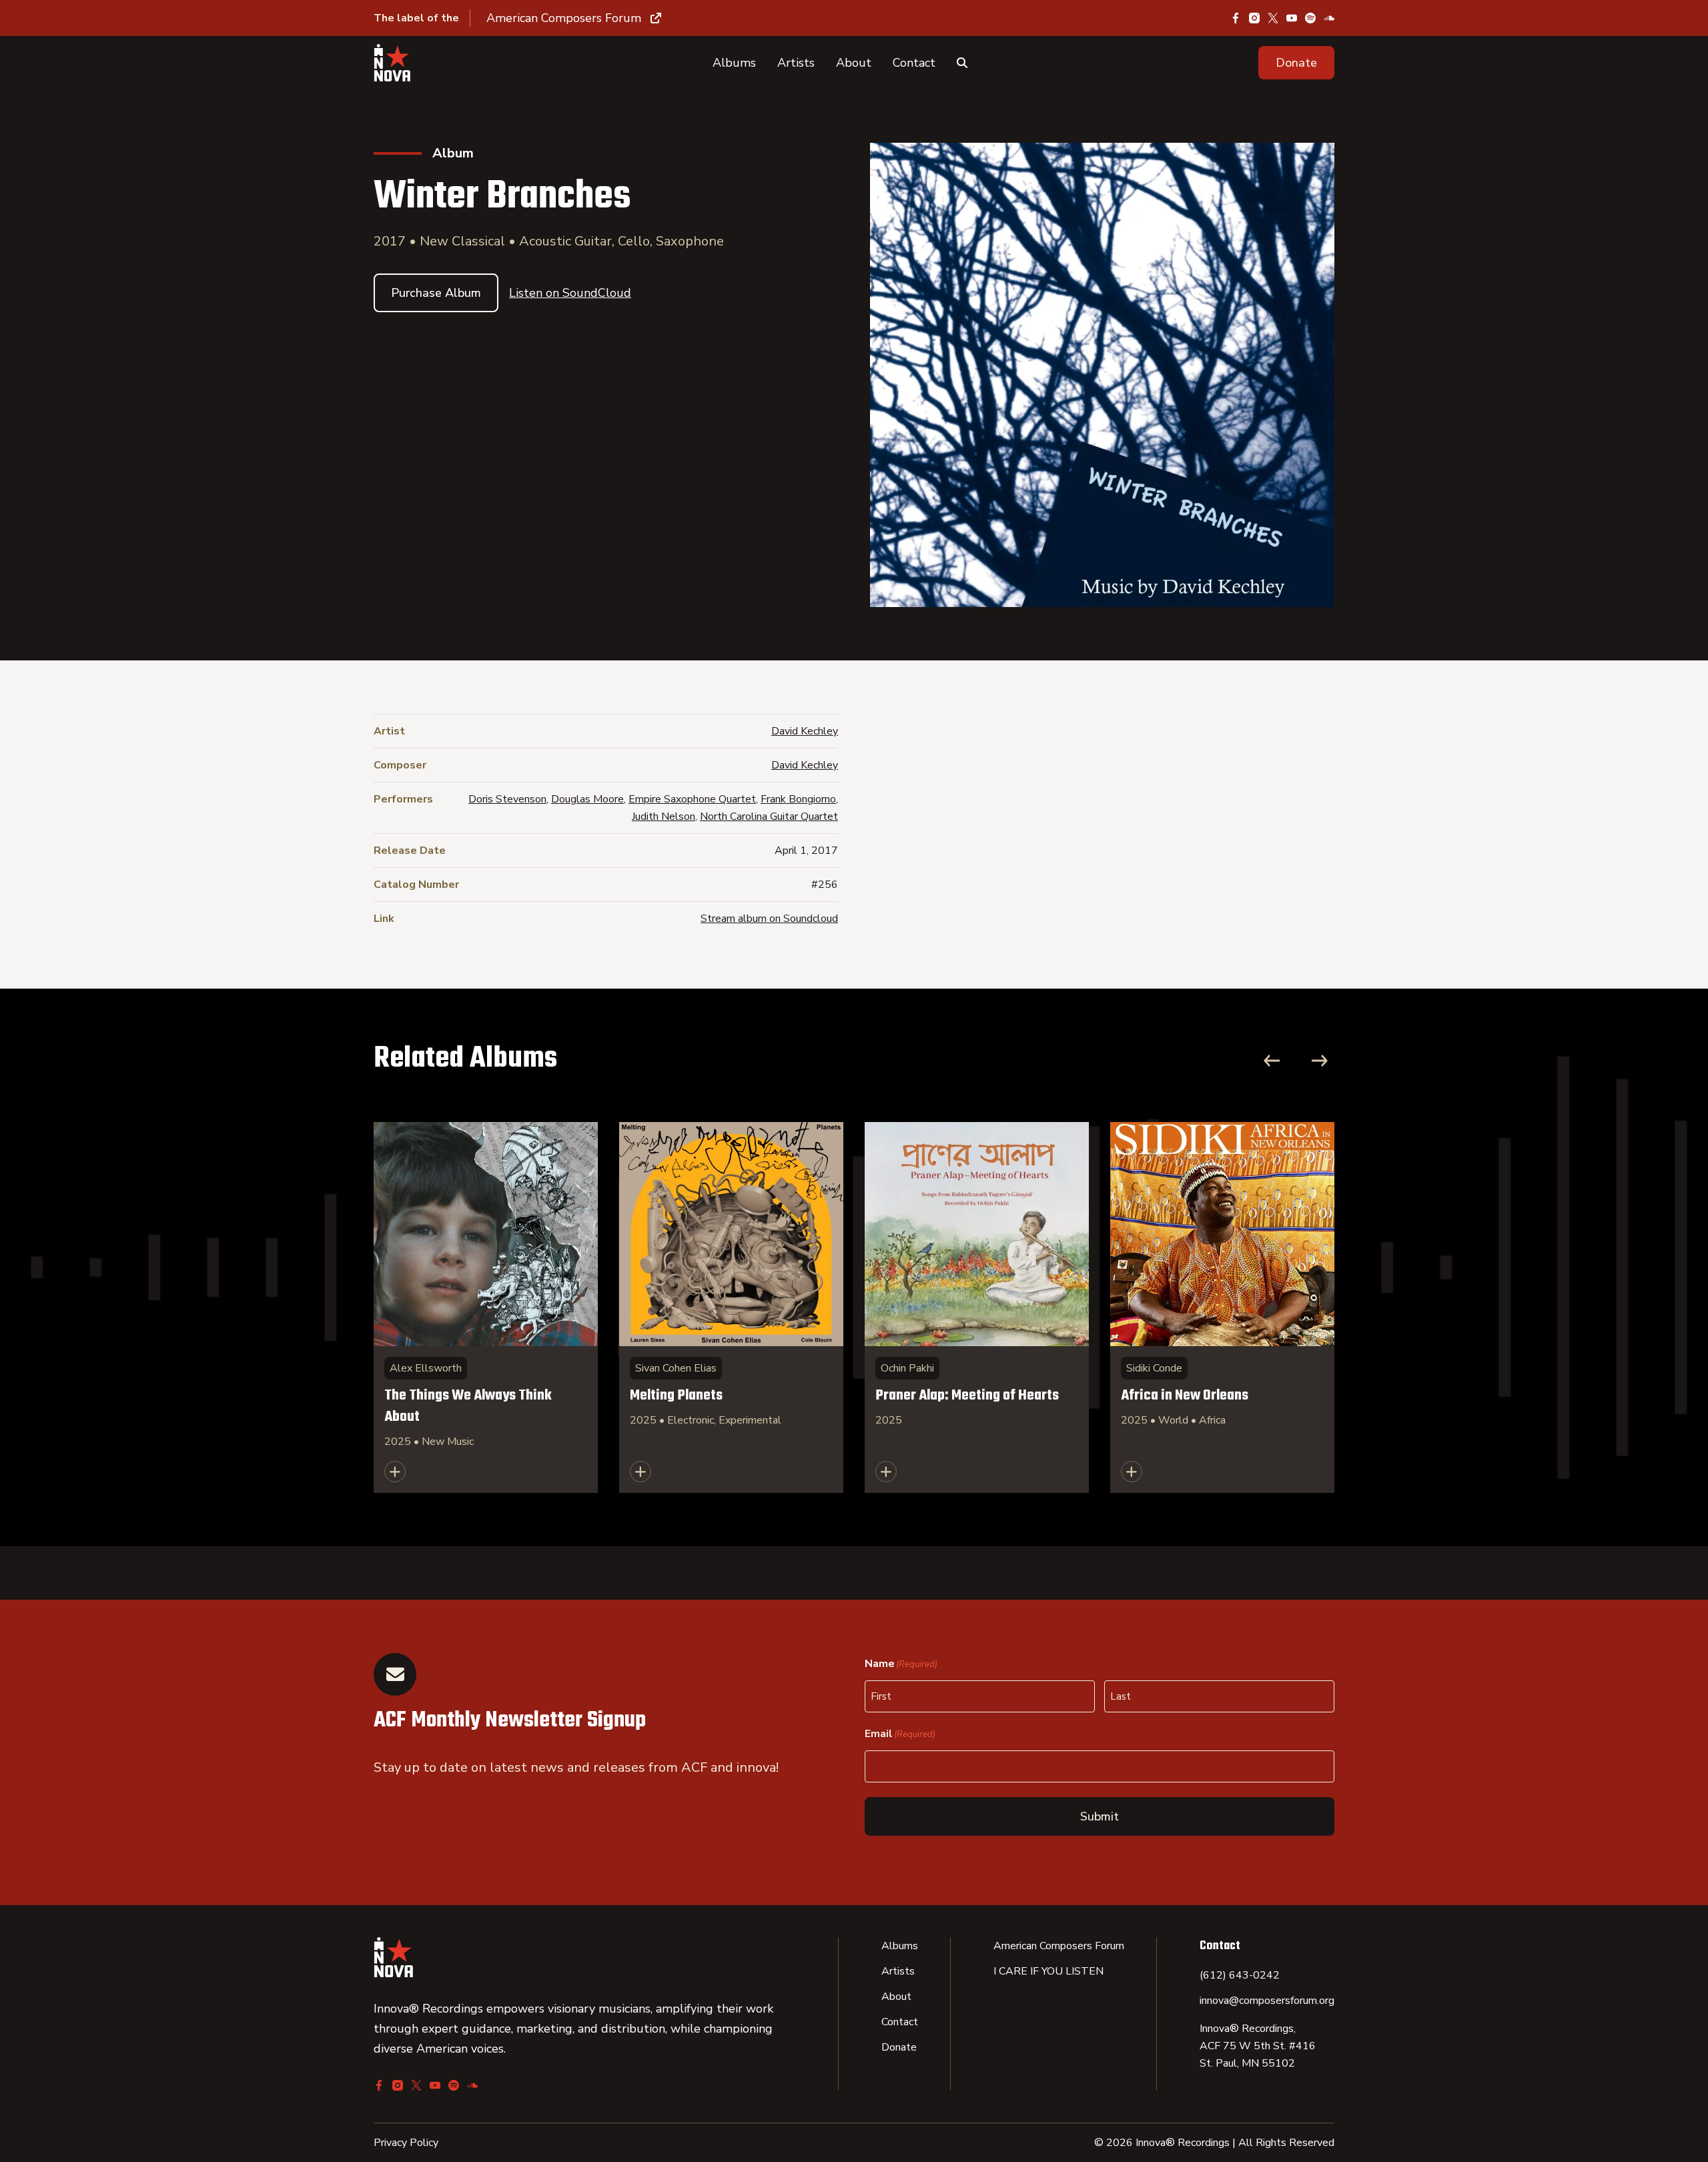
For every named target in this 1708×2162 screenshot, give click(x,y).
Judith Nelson (664, 817)
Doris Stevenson (507, 799)
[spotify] (1310, 18)
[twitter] (1273, 18)
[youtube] (1292, 18)
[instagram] (1254, 18)
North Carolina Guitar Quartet (769, 817)
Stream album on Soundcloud (769, 919)
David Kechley (805, 731)
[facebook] (1236, 18)
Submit (1100, 1816)
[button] (1296, 63)
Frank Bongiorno (798, 799)
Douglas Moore (587, 799)
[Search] (962, 63)
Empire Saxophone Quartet (692, 799)
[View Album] (486, 1307)
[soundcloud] (1329, 18)
